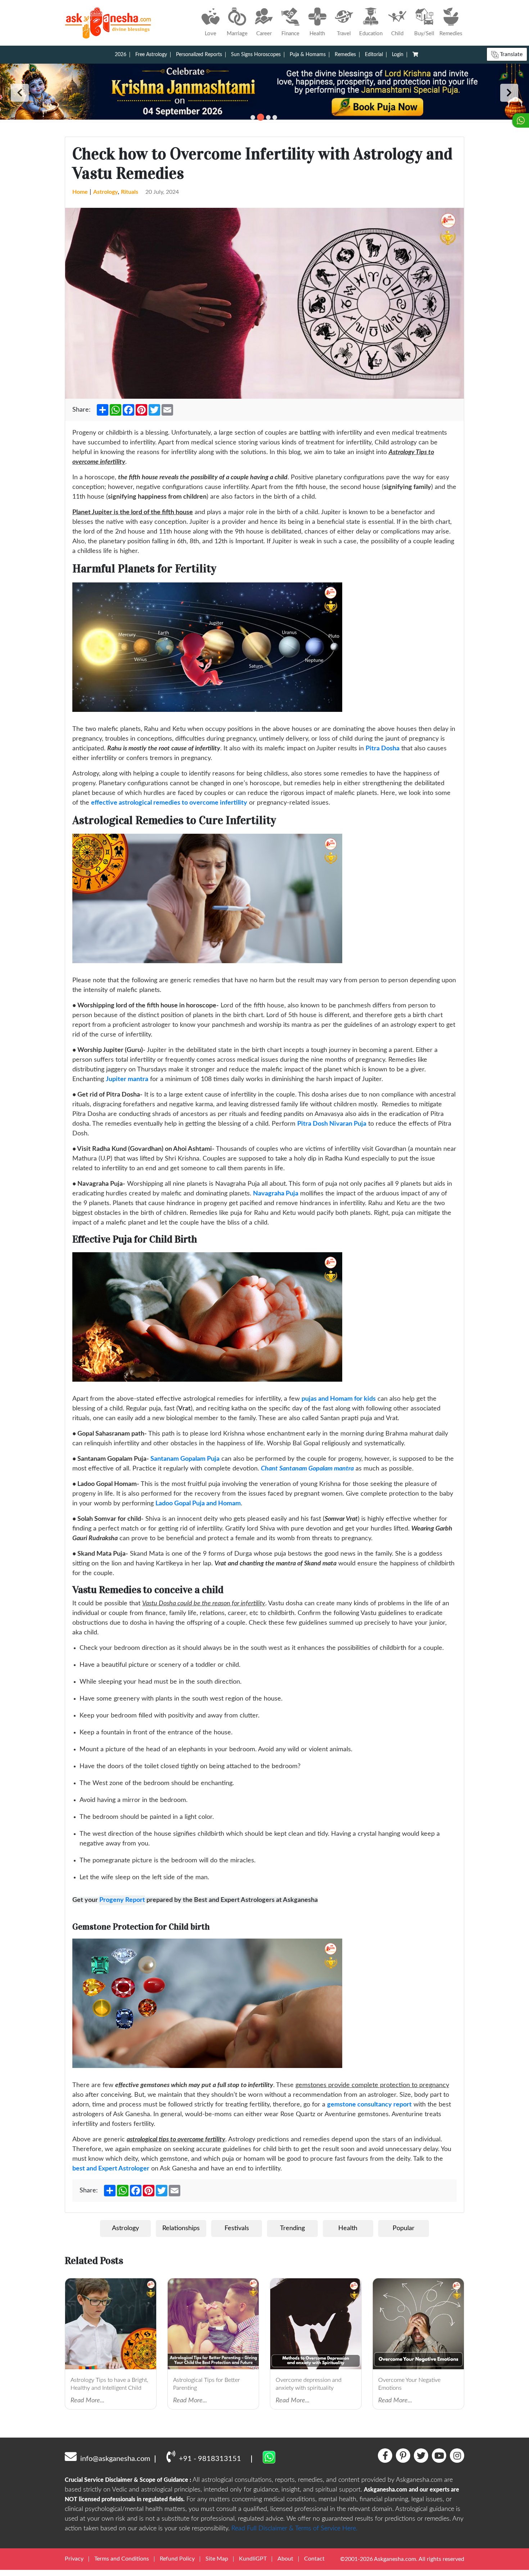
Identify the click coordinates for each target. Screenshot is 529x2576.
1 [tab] (253, 117)
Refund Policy (177, 2559)
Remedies (345, 55)
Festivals (237, 2228)
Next (509, 93)
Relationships (181, 2228)
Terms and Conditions (122, 2559)
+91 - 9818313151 (210, 2459)
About (285, 2559)
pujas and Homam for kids (339, 1399)
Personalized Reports (199, 55)
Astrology (105, 192)
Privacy (74, 2559)
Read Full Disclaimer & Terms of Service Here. (294, 2529)
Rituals (130, 192)
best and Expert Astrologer (111, 2169)
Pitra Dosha (383, 749)
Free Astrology (151, 55)
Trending (292, 2228)
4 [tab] (275, 117)
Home (80, 192)
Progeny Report (122, 1900)
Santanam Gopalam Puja (185, 1459)
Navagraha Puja (276, 1194)
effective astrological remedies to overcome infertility (169, 803)
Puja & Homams (308, 55)
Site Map (217, 2559)
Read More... (87, 2401)
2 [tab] (259, 117)
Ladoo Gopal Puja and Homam (198, 1504)
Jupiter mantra (127, 1079)
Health (348, 2228)
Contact (314, 2559)
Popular (404, 2228)
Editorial (374, 55)
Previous (20, 93)
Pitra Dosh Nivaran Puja (332, 1124)
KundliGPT (253, 2559)
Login (398, 55)
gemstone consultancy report (369, 2105)
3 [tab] (267, 117)
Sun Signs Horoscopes (256, 55)
